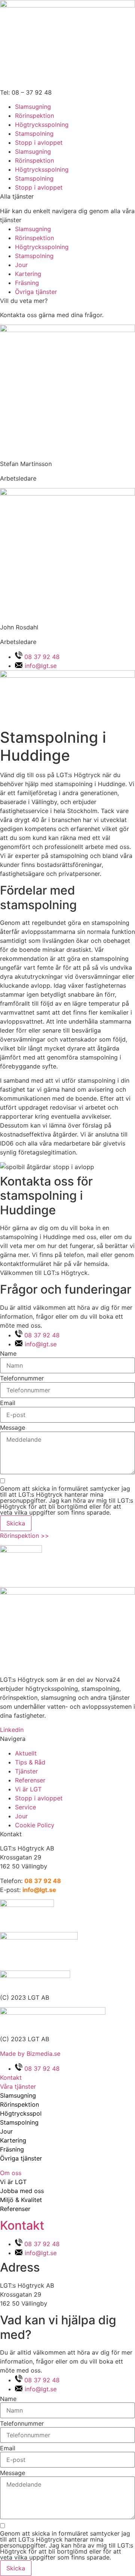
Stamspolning (34, 134)
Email (8, 1403)
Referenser (15, 2209)
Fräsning (12, 2149)
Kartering (13, 2140)
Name (8, 1353)
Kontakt (22, 2225)
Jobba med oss (22, 2191)
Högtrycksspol (21, 2113)
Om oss (11, 2173)
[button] (67, 2086)
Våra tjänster (18, 2086)
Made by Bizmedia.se (30, 2054)
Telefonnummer (22, 1378)
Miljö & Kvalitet (21, 2200)
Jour (6, 2131)
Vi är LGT (13, 2182)
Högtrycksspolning (42, 125)
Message (13, 1427)
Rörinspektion (34, 116)
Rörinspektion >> (25, 1536)
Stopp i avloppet (39, 142)
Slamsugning (33, 107)
